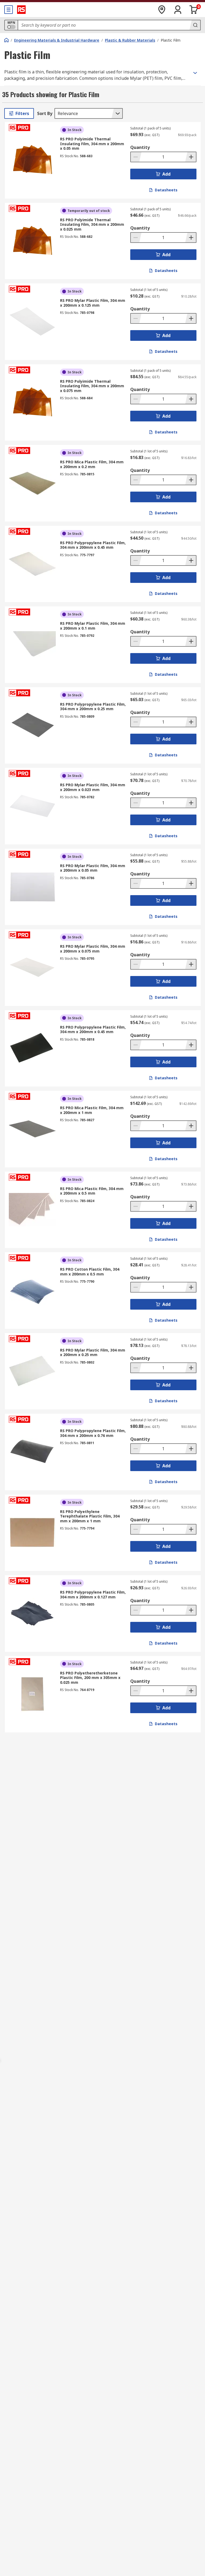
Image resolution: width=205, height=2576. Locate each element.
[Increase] (191, 157)
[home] (6, 40)
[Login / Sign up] (178, 10)
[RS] (21, 10)
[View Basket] (194, 10)
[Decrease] (136, 157)
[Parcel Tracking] (162, 10)
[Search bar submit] (195, 25)
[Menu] (9, 10)
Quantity (140, 147)
